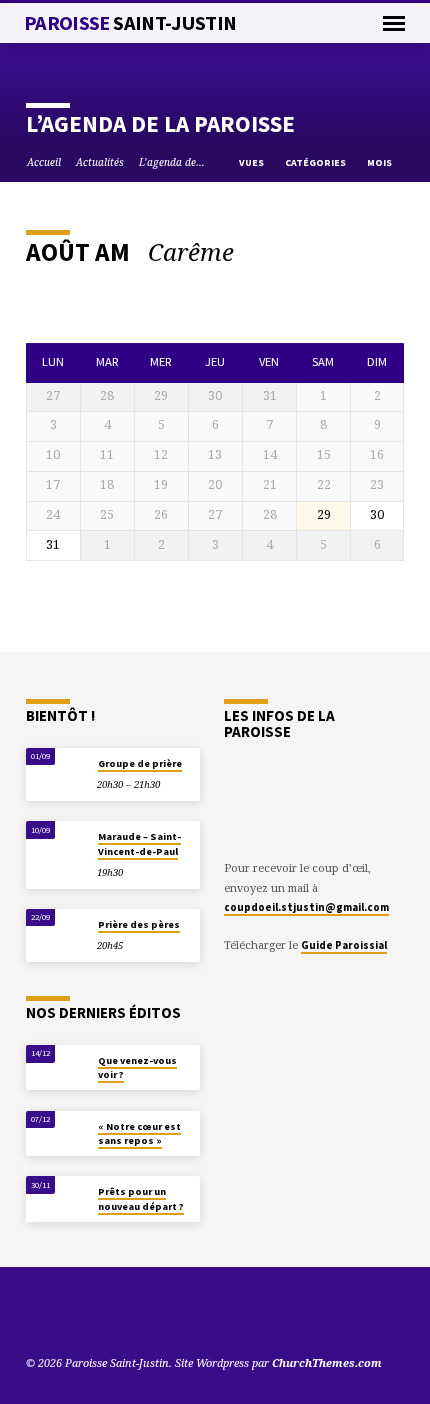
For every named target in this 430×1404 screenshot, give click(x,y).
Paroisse (130, 23)
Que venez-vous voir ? (137, 1067)
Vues (252, 162)
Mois (380, 162)
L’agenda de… (172, 162)
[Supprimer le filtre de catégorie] (250, 252)
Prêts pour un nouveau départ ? (141, 1198)
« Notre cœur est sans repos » (139, 1133)
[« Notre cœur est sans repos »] (56, 1131)
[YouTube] (35, 1315)
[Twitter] (59, 1315)
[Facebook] (83, 1315)
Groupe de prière (140, 763)
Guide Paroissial (344, 945)
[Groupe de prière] (56, 768)
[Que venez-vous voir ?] (56, 1065)
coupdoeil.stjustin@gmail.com (306, 907)
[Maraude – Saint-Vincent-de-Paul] (56, 841)
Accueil (44, 162)
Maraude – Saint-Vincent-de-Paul (139, 843)
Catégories (316, 162)
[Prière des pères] (56, 929)
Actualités (100, 162)
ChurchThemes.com (327, 1362)
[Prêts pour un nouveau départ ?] (56, 1196)
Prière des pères (139, 924)
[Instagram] (107, 1315)
